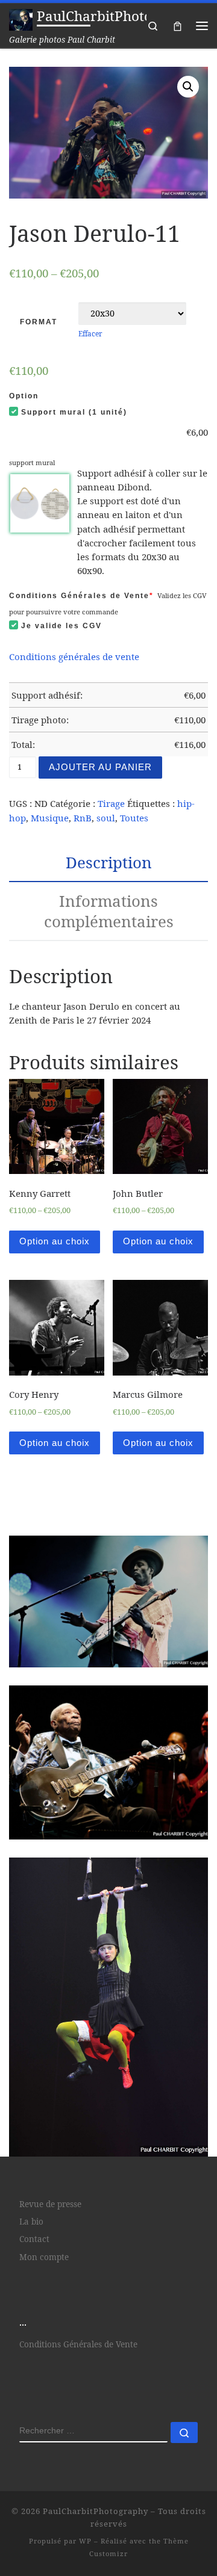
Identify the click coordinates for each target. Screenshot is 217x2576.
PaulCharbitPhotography (96, 2511)
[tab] (108, 863)
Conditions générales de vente (74, 656)
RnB (83, 818)
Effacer (90, 333)
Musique (50, 818)
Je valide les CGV (61, 626)
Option (24, 396)
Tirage (111, 803)
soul (106, 818)
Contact (34, 2239)
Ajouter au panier (100, 767)
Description (109, 862)
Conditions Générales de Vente (81, 596)
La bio (31, 2222)
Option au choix (55, 1241)
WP (85, 2541)
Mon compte (44, 2257)
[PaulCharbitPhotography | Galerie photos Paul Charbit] (21, 18)
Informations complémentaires (109, 911)
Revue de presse (50, 2204)
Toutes (134, 818)
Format (39, 322)
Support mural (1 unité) (74, 412)
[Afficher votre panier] (178, 26)
